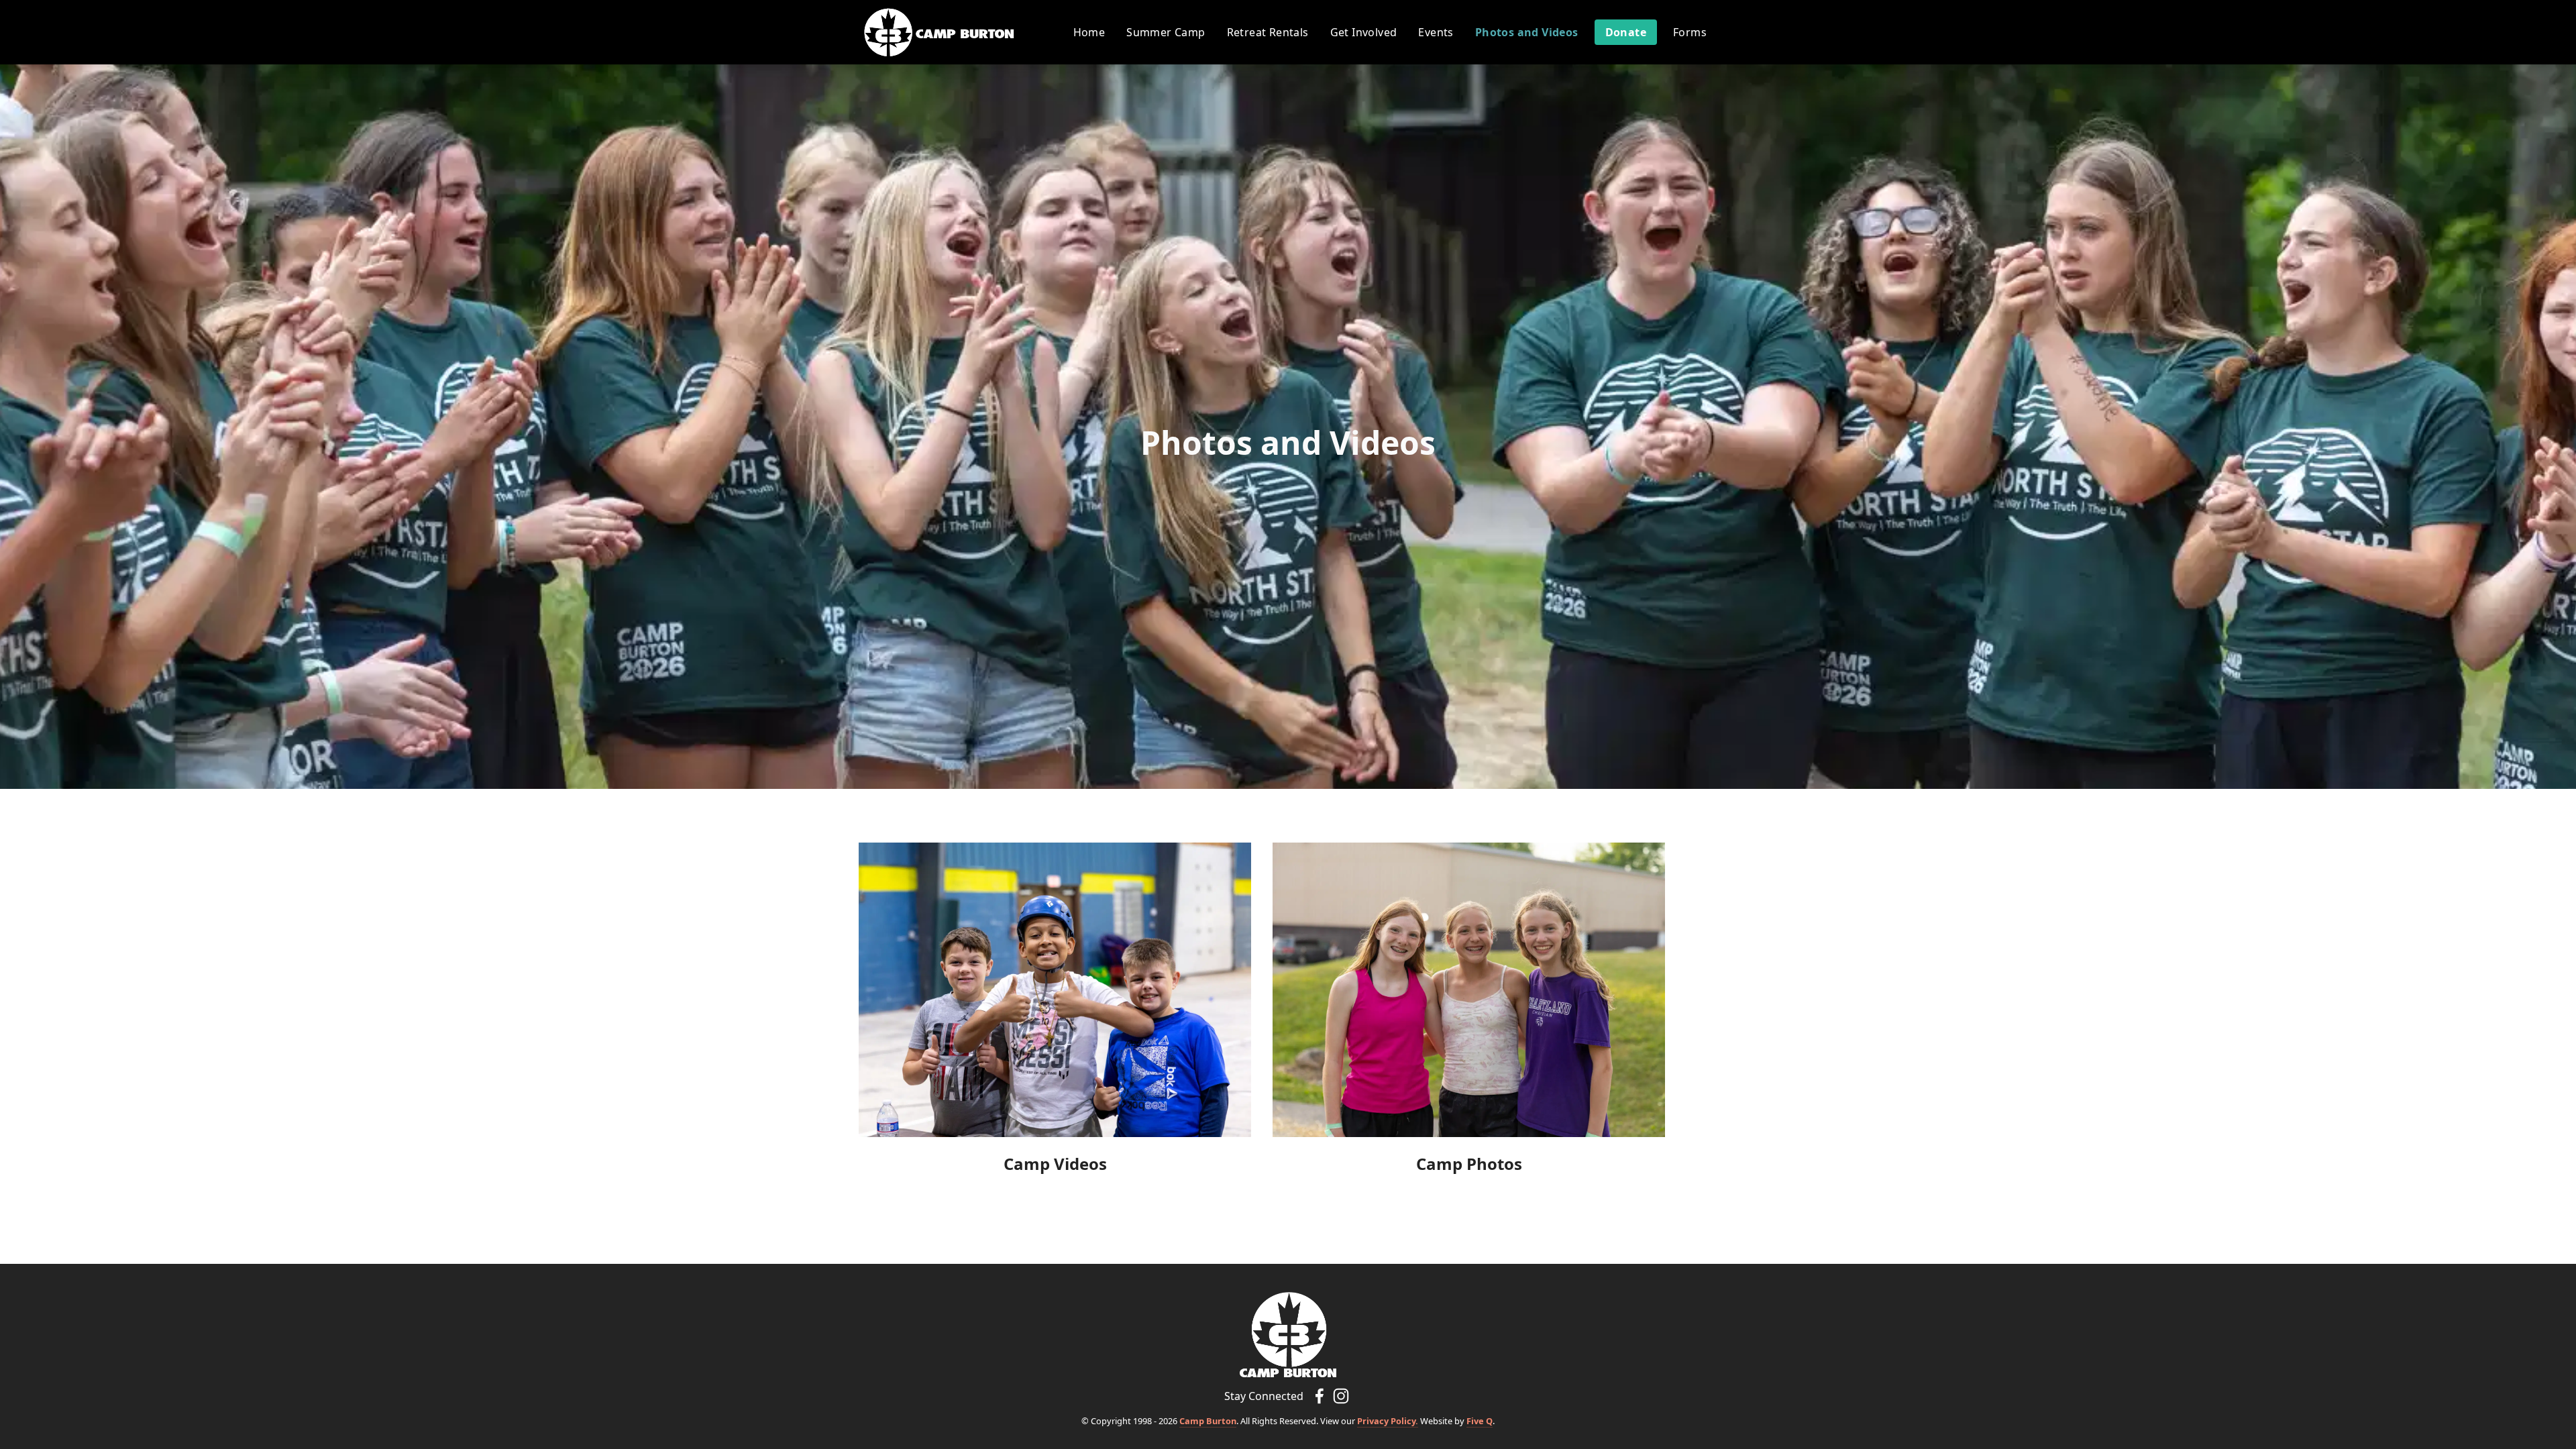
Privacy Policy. (1388, 1421)
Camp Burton (1208, 1421)
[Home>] (1288, 1334)
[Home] (939, 33)
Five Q (1480, 1421)
